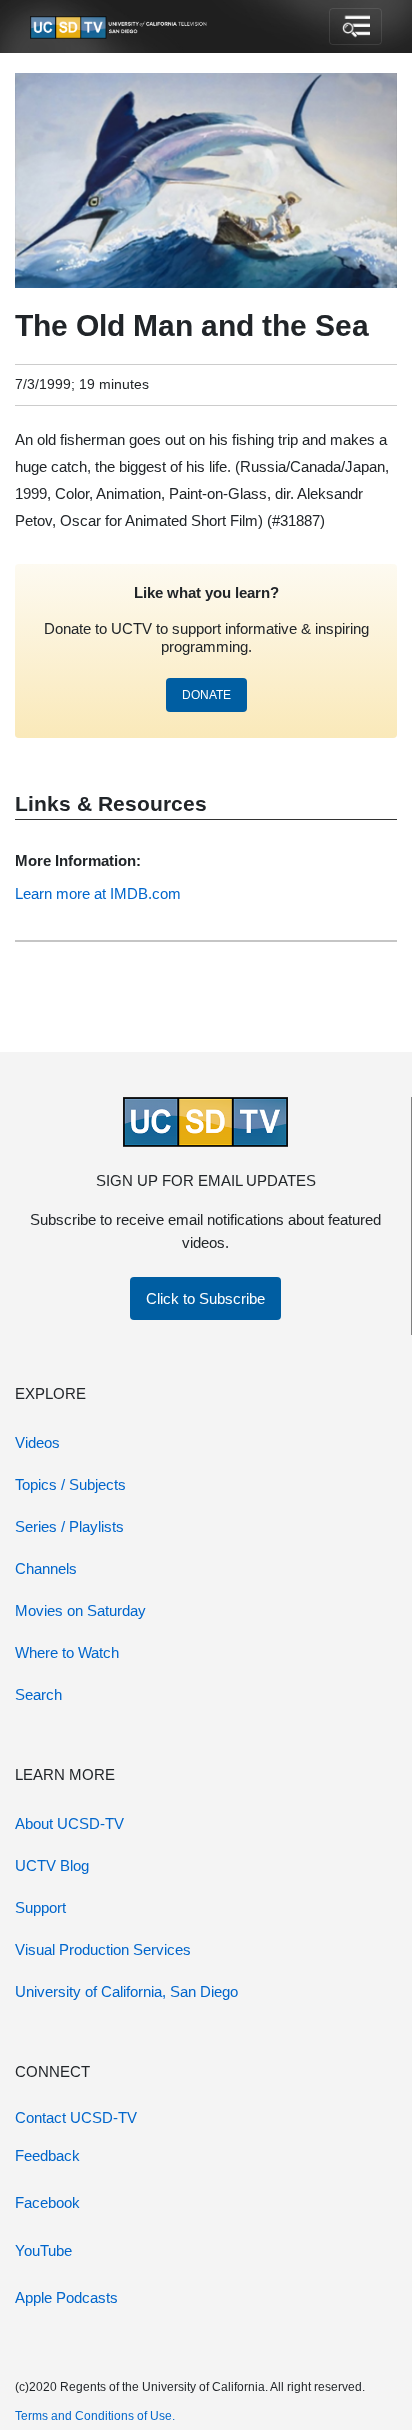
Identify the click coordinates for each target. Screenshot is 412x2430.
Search (38, 1694)
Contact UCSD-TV (76, 2117)
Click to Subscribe (205, 1298)
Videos (37, 1442)
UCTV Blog (52, 1865)
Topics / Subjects (70, 1484)
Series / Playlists (69, 1526)
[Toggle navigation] (355, 27)
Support (40, 1907)
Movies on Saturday (80, 1610)
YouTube (43, 2250)
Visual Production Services (103, 1949)
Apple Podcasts (66, 2297)
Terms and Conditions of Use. (95, 2416)
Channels (46, 1568)
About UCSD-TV (69, 1823)
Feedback (47, 2155)
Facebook (47, 2202)
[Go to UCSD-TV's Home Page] (120, 27)
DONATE (206, 695)
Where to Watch (67, 1652)
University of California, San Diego (126, 1991)
